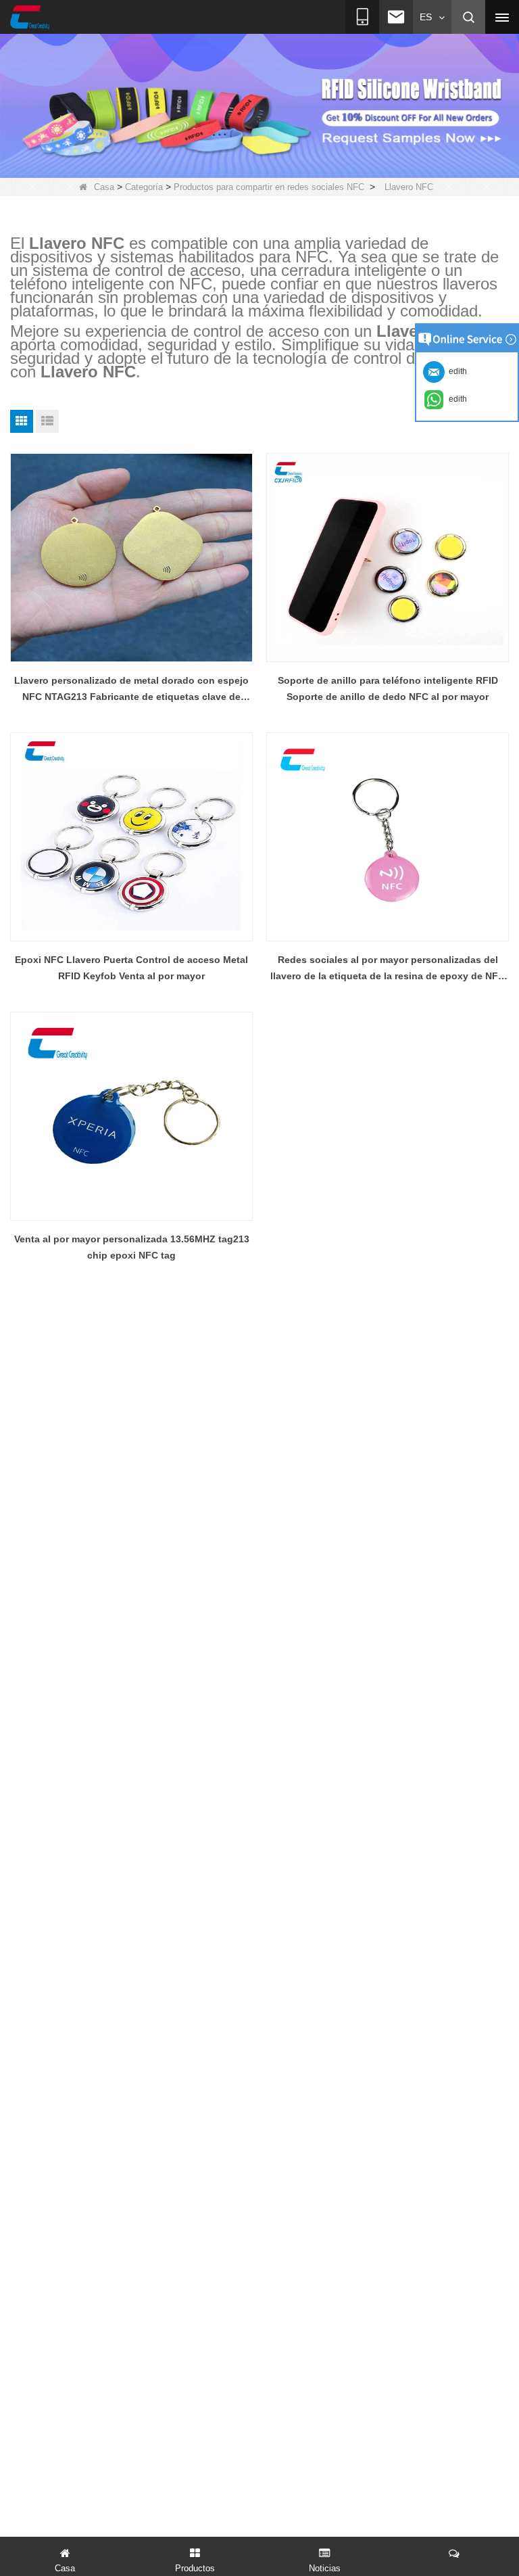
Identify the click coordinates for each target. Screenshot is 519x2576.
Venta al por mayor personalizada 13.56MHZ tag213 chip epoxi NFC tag (132, 1247)
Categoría (144, 187)
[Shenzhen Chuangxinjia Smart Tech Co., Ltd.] (30, 18)
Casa (104, 187)
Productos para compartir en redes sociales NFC (269, 187)
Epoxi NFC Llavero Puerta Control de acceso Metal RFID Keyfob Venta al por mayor (131, 968)
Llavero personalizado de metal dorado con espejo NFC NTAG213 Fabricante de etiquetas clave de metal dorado (131, 690)
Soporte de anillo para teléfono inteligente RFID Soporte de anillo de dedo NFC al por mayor (388, 688)
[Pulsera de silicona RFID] (259, 105)
